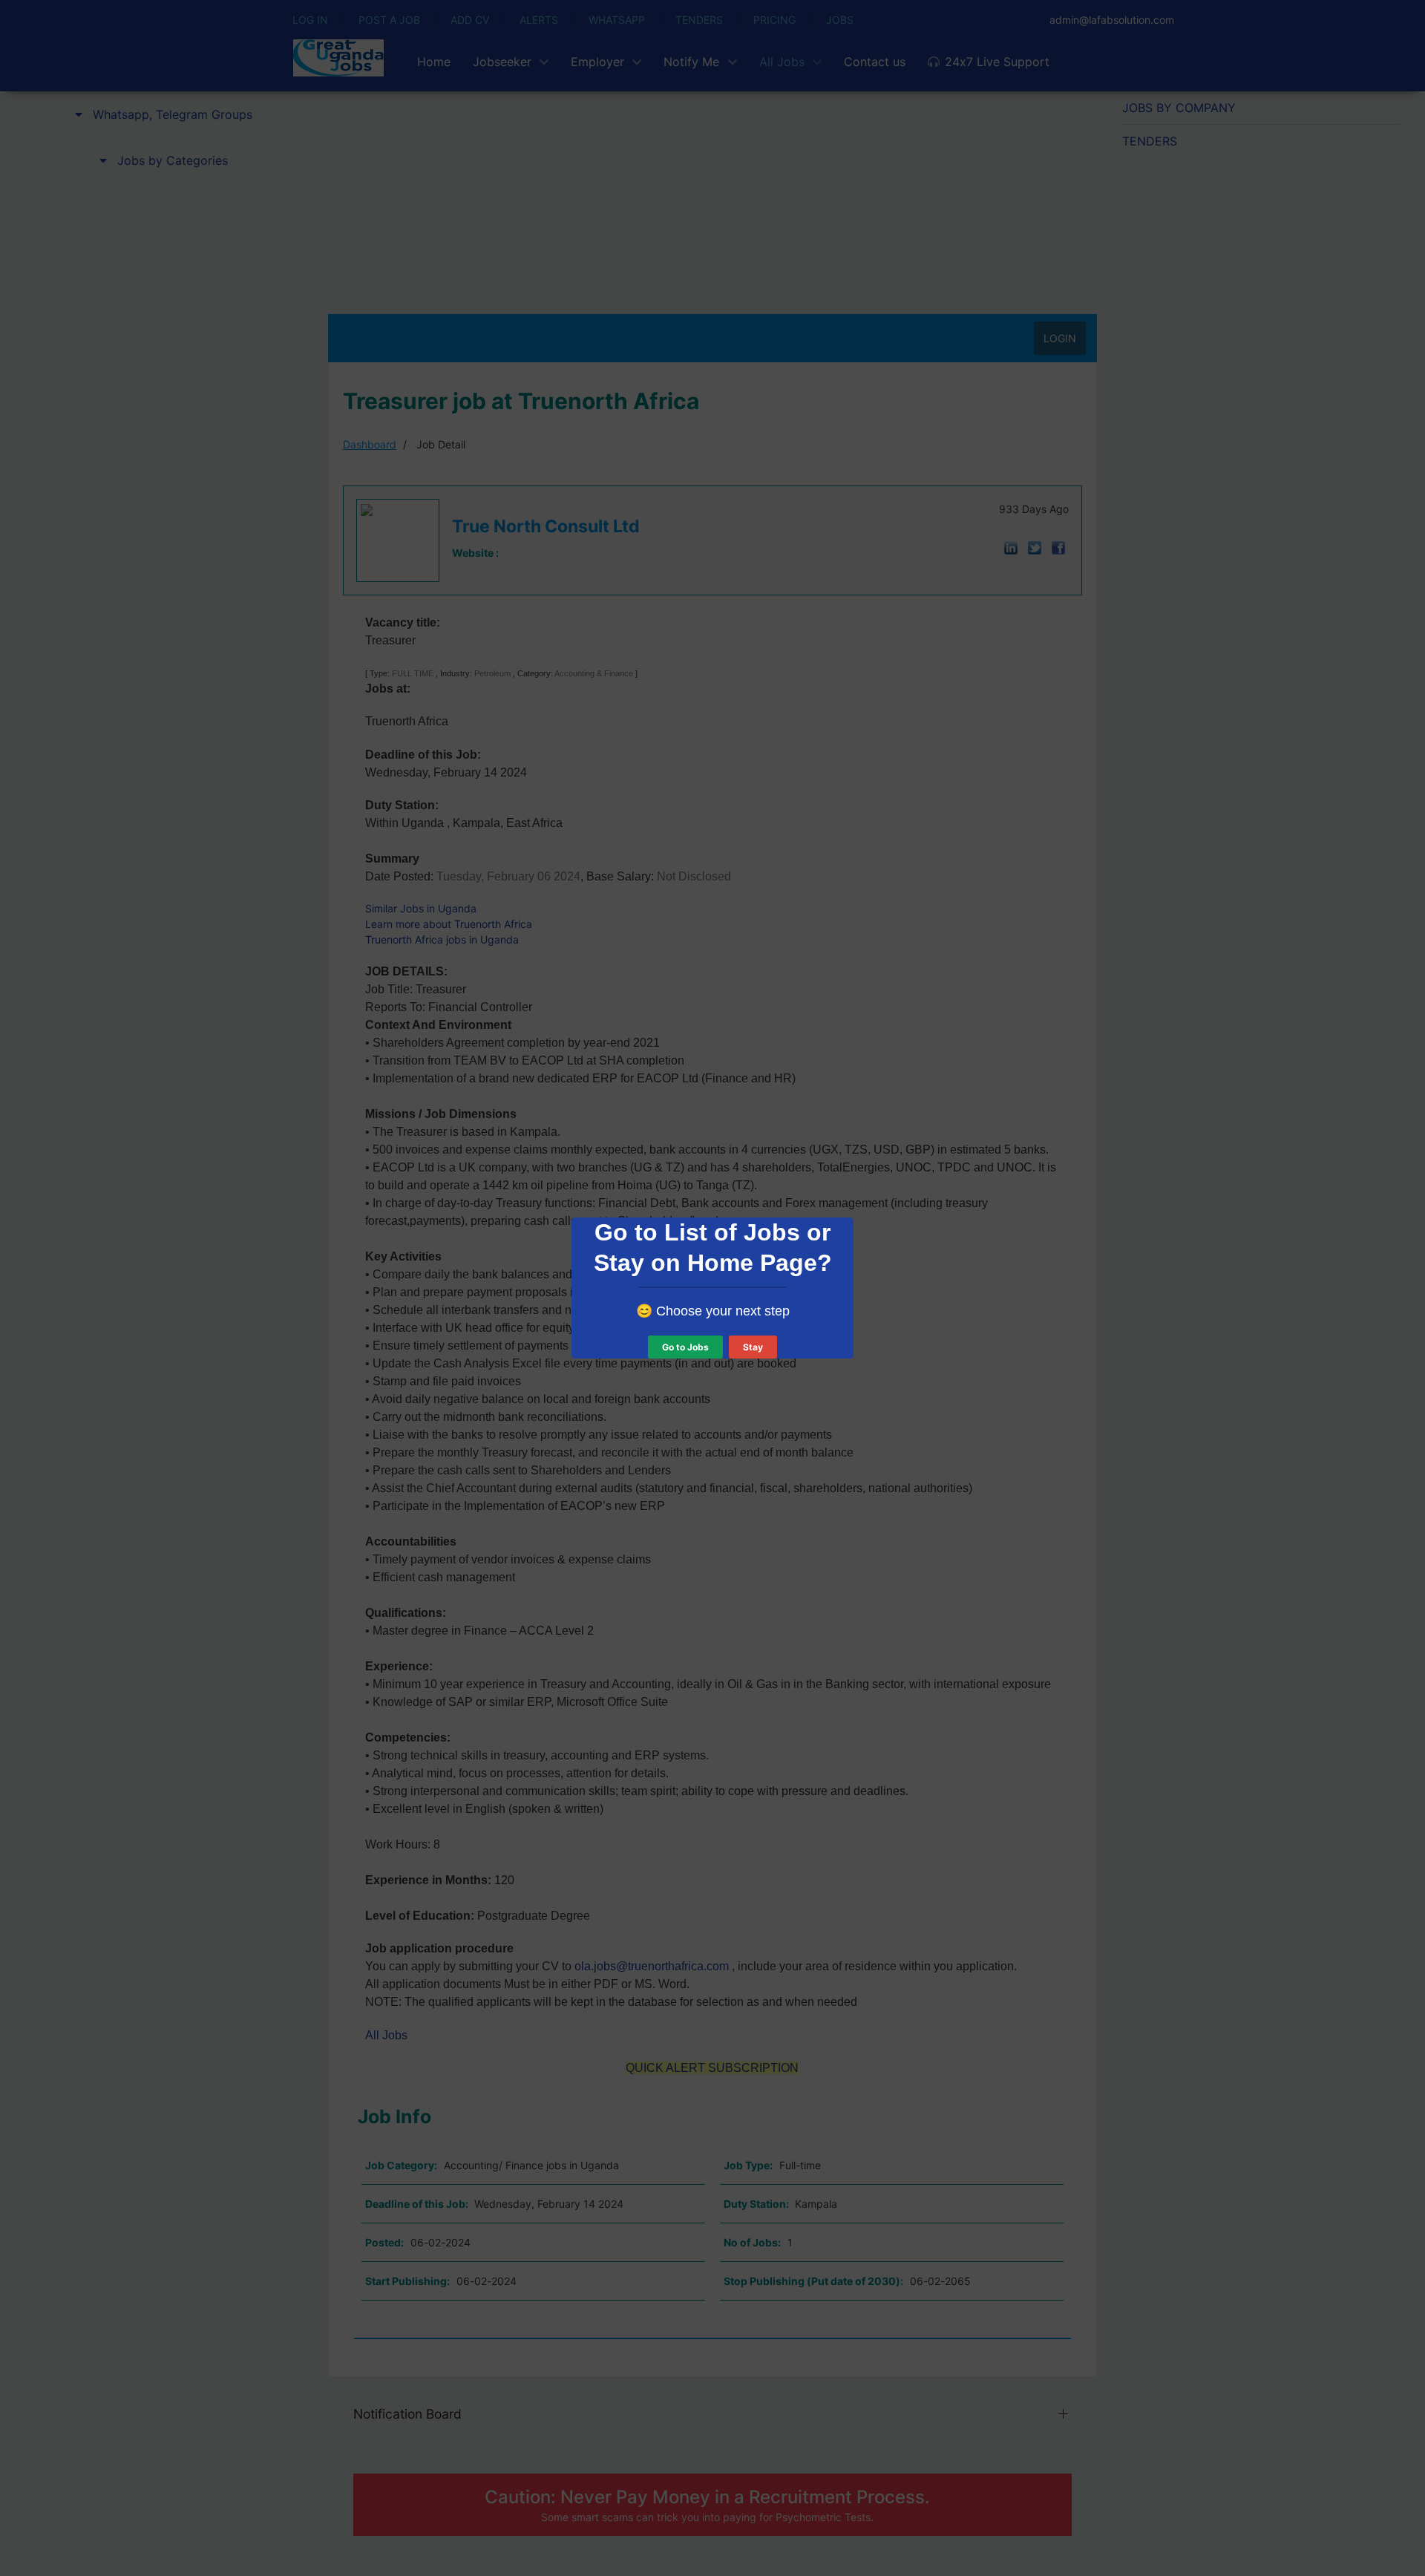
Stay (753, 1347)
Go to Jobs (685, 1347)
